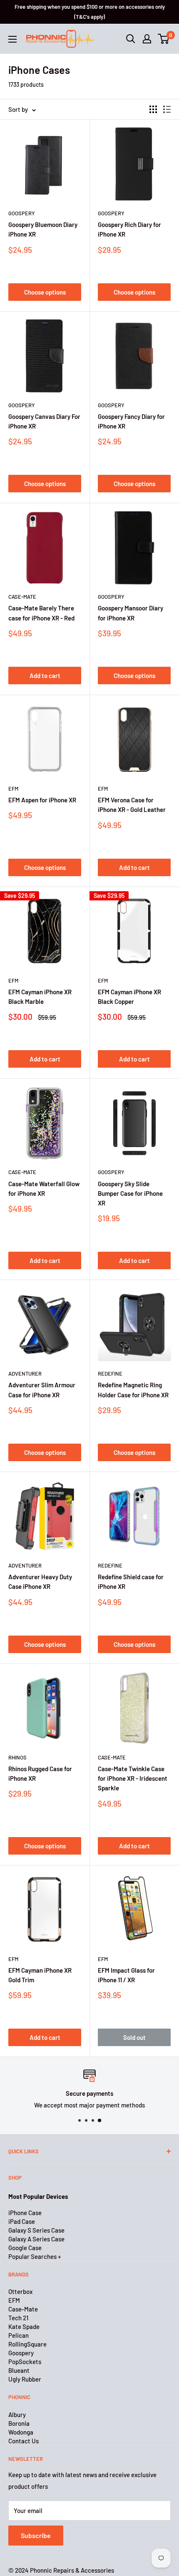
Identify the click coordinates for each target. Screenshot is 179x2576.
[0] (164, 39)
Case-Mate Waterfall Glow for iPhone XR (44, 1188)
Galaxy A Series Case (36, 2239)
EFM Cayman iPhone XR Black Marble (40, 997)
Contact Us (24, 2441)
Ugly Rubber (25, 2379)
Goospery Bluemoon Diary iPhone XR (43, 229)
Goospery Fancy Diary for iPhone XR (131, 421)
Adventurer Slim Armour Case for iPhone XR (42, 1390)
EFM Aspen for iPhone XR (42, 800)
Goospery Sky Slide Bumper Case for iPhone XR (130, 1193)
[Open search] (131, 39)
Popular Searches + (35, 2256)
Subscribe (36, 2535)
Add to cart (45, 676)
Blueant (19, 2370)
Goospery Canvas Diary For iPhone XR (44, 421)
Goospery (22, 213)
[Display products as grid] (153, 109)
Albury (17, 2415)
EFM (13, 789)
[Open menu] (12, 39)
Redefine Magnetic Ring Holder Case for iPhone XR (133, 1390)
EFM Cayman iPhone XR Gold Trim (40, 1975)
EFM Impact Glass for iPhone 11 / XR (126, 1975)
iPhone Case (25, 2213)
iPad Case (22, 2221)
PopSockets (25, 2362)
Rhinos (17, 1757)
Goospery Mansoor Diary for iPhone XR (131, 613)
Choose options (45, 292)
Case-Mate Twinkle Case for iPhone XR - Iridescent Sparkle (133, 1778)
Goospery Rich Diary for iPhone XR (129, 229)
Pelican (19, 2335)
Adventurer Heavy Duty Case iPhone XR (40, 1582)
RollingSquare (27, 2344)
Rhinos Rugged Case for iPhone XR (40, 1773)
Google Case (25, 2248)
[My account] (147, 39)
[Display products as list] (167, 109)
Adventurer (25, 1374)
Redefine (110, 1374)
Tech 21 (18, 2318)
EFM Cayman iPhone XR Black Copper (129, 997)
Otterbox (20, 2291)
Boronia (19, 2423)
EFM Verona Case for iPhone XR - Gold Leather (132, 805)
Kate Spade (24, 2326)
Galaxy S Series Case (36, 2230)
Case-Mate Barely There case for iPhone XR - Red (41, 613)
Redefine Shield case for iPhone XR (131, 1582)
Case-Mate (22, 597)
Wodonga (21, 2432)
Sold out (134, 2037)
